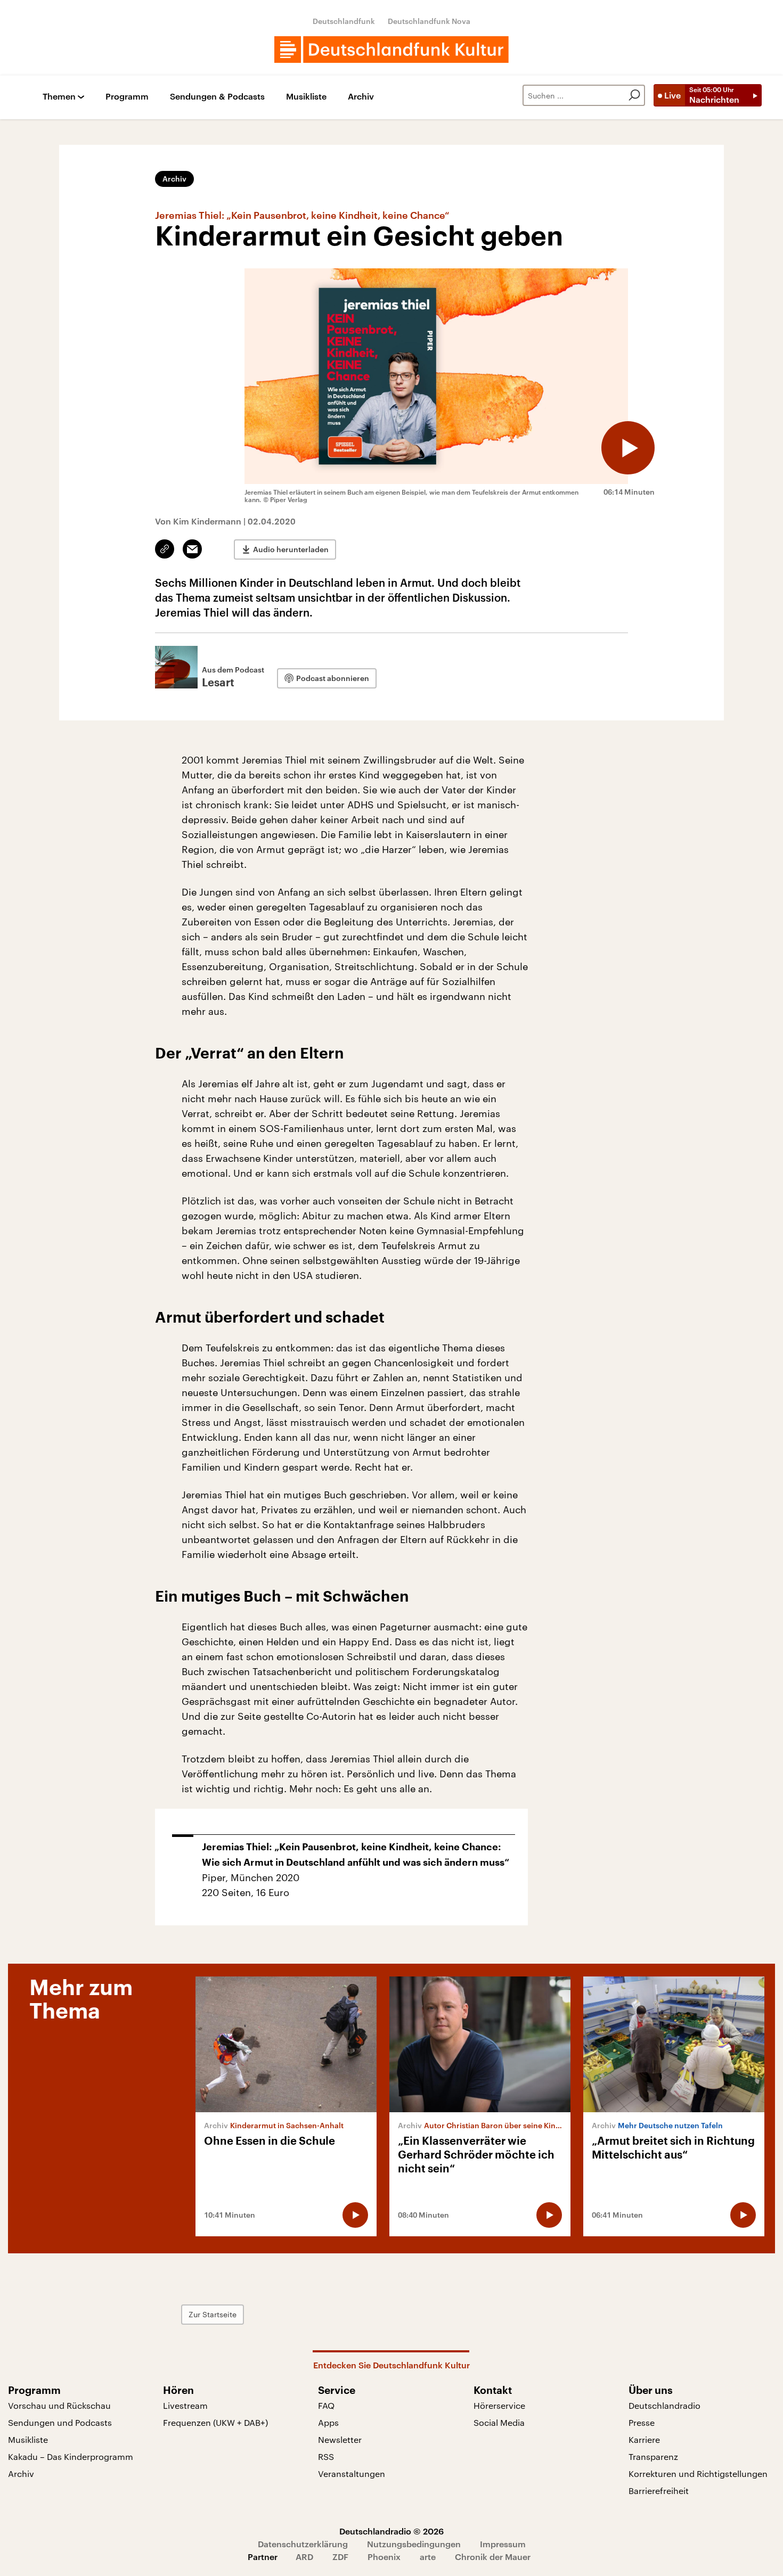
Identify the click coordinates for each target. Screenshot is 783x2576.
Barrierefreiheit (659, 2491)
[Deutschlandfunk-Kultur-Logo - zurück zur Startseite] (391, 50)
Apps (328, 2422)
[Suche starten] (634, 95)
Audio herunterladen (291, 549)
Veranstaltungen (352, 2474)
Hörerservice (499, 2405)
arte (428, 2557)
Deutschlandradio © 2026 (391, 2531)
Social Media (499, 2422)
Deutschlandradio (664, 2405)
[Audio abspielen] (628, 448)
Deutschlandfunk (344, 21)
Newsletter (340, 2439)
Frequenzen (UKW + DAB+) (215, 2422)
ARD (304, 2557)
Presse (642, 2422)
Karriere (644, 2439)
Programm (127, 97)
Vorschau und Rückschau (59, 2405)
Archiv (361, 97)
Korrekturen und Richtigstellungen (698, 2474)
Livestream (185, 2405)
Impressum (503, 2544)
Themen (59, 97)
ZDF (340, 2557)
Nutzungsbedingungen (414, 2544)
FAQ (326, 2405)
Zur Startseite (213, 2314)
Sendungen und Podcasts (60, 2422)
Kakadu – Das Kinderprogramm (71, 2456)
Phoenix (384, 2557)
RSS (326, 2456)
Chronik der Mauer (493, 2557)
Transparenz (653, 2456)
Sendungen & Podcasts (217, 97)
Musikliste (306, 97)
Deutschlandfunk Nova (429, 21)
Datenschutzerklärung (303, 2544)
